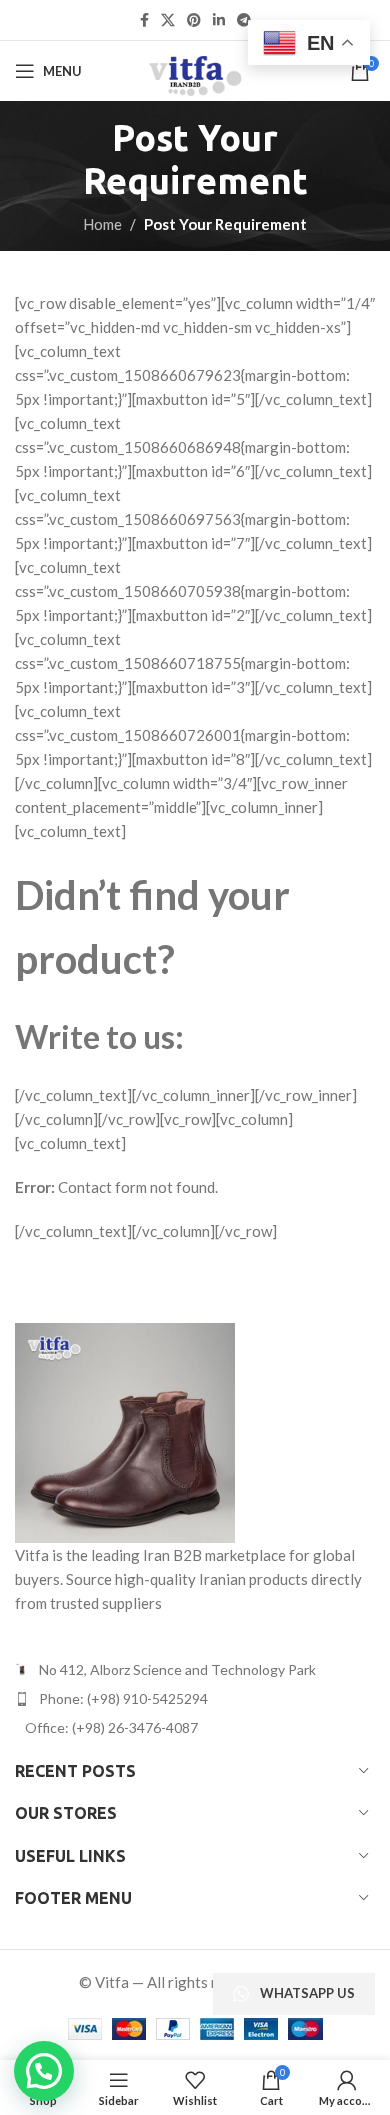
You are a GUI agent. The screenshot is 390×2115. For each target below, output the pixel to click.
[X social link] (168, 20)
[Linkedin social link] (219, 20)
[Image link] (125, 1430)
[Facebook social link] (144, 20)
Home (102, 224)
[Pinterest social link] (194, 20)
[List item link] (195, 1699)
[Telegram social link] (244, 20)
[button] (44, 2071)
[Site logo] (194, 69)
